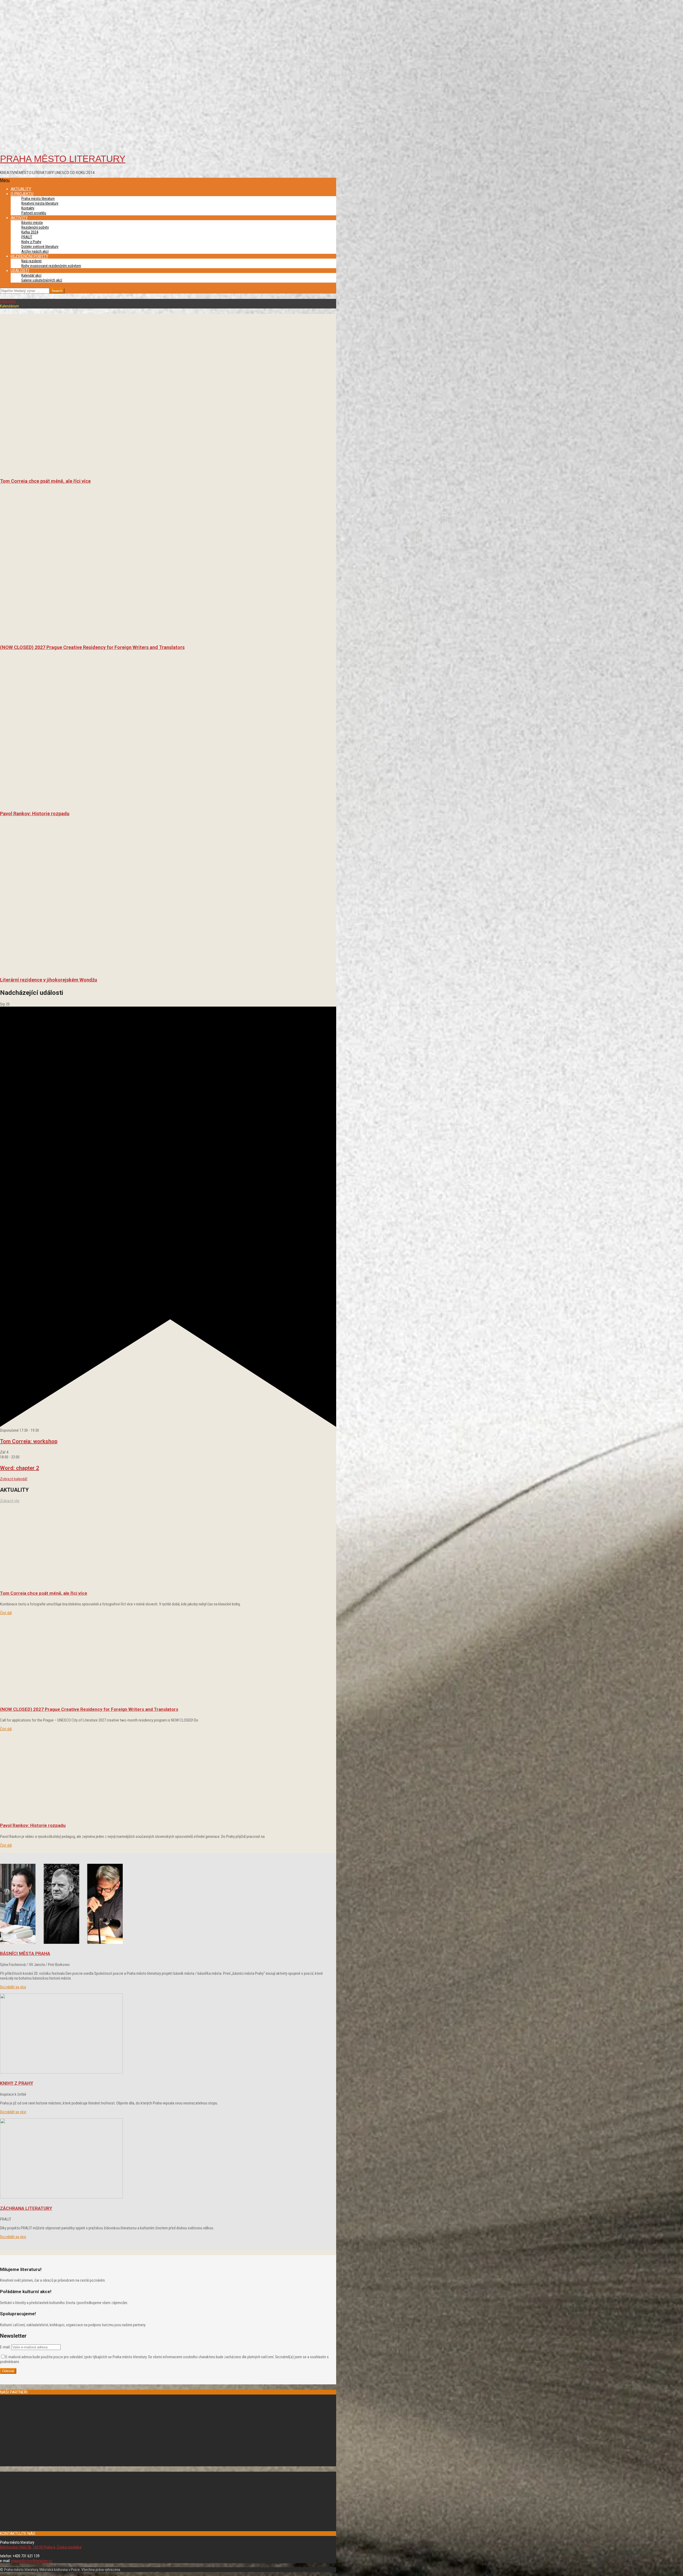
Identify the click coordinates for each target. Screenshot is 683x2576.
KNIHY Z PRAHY (17, 2083)
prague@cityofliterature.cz (32, 2561)
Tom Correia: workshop (29, 1441)
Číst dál (6, 1613)
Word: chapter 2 (19, 1468)
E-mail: (5, 2347)
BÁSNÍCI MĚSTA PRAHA (25, 1953)
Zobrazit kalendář (14, 1479)
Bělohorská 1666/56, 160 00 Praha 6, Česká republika (41, 2547)
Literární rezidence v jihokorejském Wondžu (49, 980)
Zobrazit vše (10, 1501)
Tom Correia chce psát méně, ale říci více (45, 481)
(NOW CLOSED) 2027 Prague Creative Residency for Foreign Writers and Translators (92, 647)
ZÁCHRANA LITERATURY (26, 2208)
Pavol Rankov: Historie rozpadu (35, 814)
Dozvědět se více (13, 1987)
